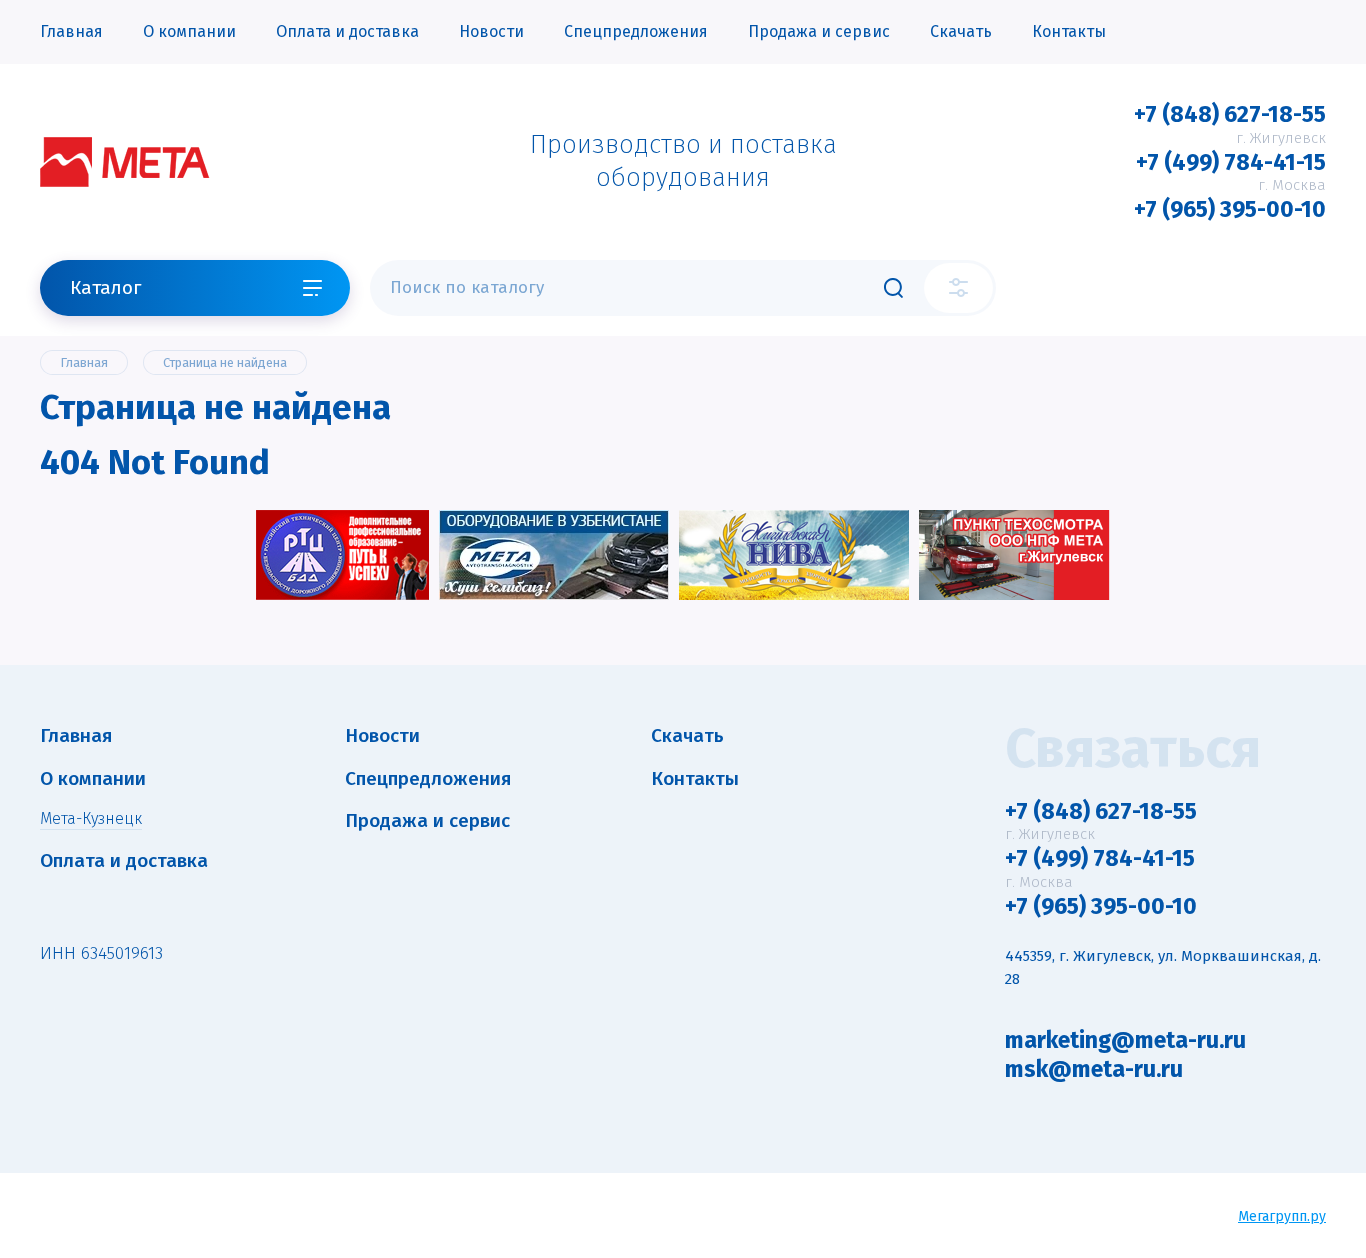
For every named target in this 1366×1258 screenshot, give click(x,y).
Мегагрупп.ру (1282, 1216)
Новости (491, 31)
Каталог (105, 287)
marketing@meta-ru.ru (1125, 1040)
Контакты (1069, 31)
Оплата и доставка (347, 31)
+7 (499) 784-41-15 (1231, 162)
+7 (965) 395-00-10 (1230, 209)
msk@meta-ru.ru (1094, 1069)
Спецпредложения (636, 31)
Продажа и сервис (819, 31)
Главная (71, 31)
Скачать (961, 31)
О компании (189, 31)
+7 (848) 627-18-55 (1230, 114)
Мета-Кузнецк (91, 818)
